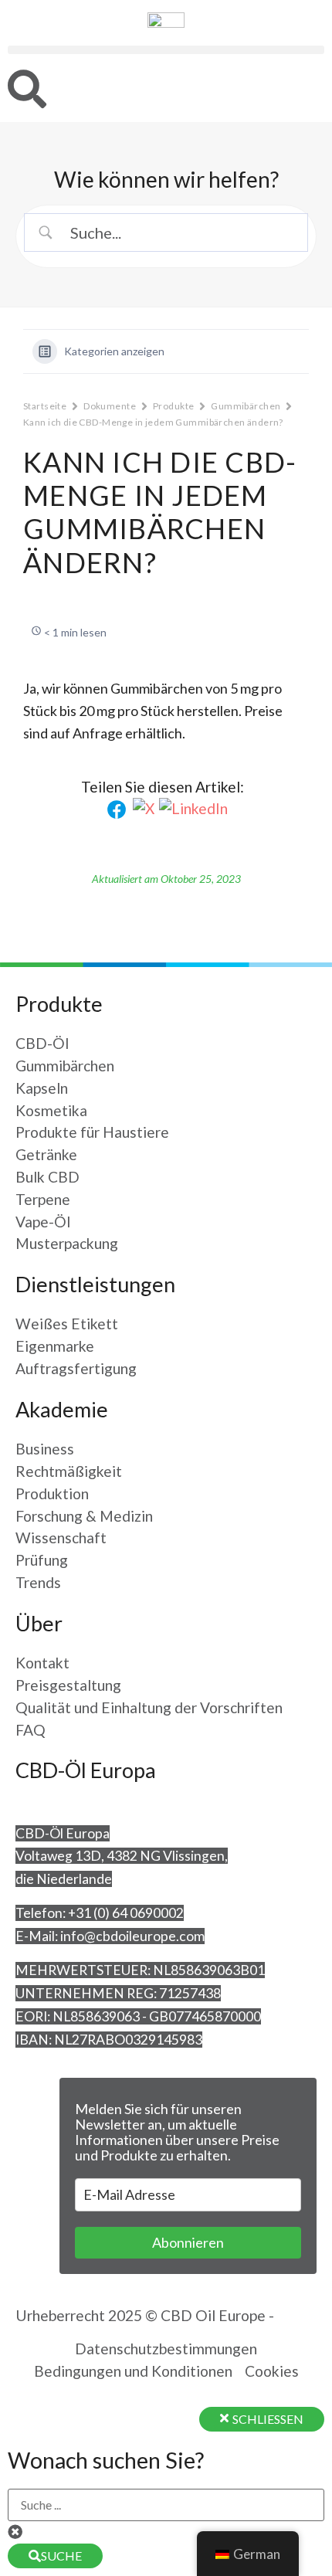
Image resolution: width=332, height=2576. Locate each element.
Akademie (62, 1409)
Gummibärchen (246, 406)
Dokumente (110, 406)
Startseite (45, 406)
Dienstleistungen (95, 1284)
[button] (166, 50)
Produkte (173, 406)
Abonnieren (188, 2242)
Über (39, 1623)
